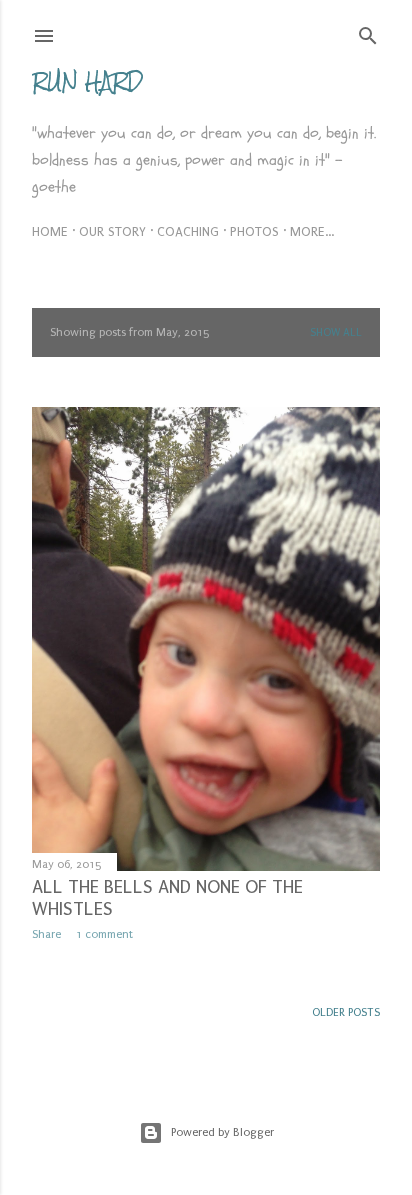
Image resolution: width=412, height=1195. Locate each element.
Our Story (112, 231)
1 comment (104, 934)
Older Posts (346, 1012)
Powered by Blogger (222, 1132)
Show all (336, 332)
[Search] (368, 31)
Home (50, 231)
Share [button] (46, 934)
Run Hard (87, 81)
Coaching (188, 231)
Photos (254, 231)
